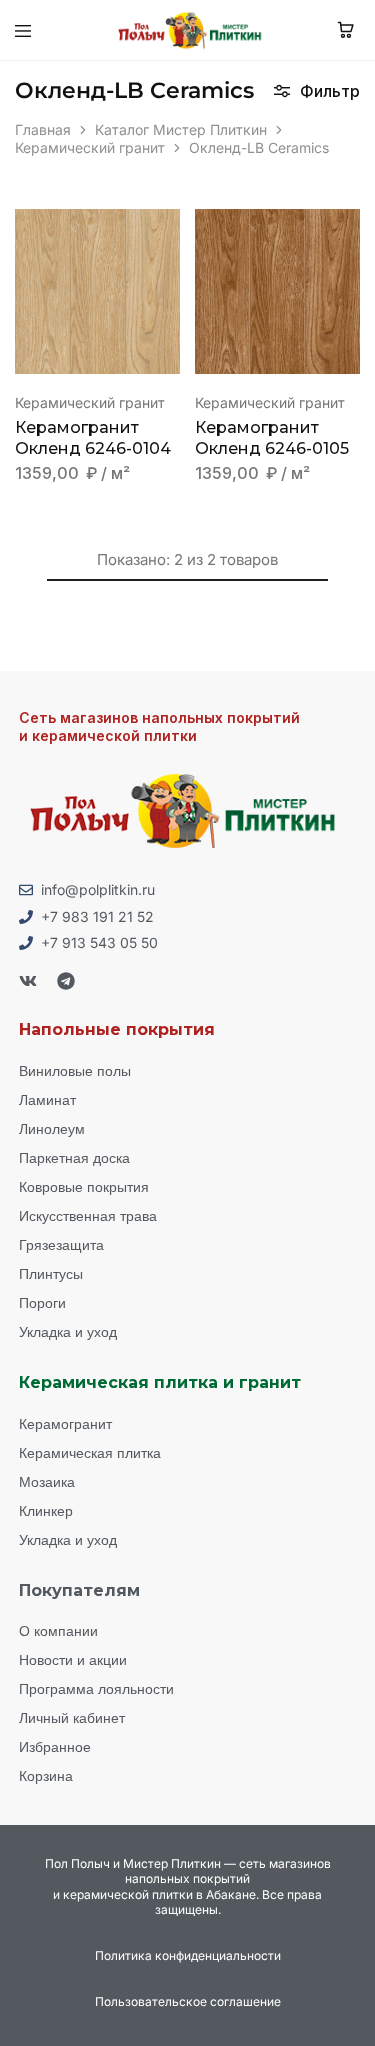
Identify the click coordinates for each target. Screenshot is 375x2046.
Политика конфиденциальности (188, 1955)
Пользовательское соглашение (188, 2001)
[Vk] (28, 981)
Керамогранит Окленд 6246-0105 (272, 438)
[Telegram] (66, 981)
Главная (43, 129)
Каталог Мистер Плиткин (181, 129)
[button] (166, 233)
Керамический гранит (90, 147)
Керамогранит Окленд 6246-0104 (93, 438)
